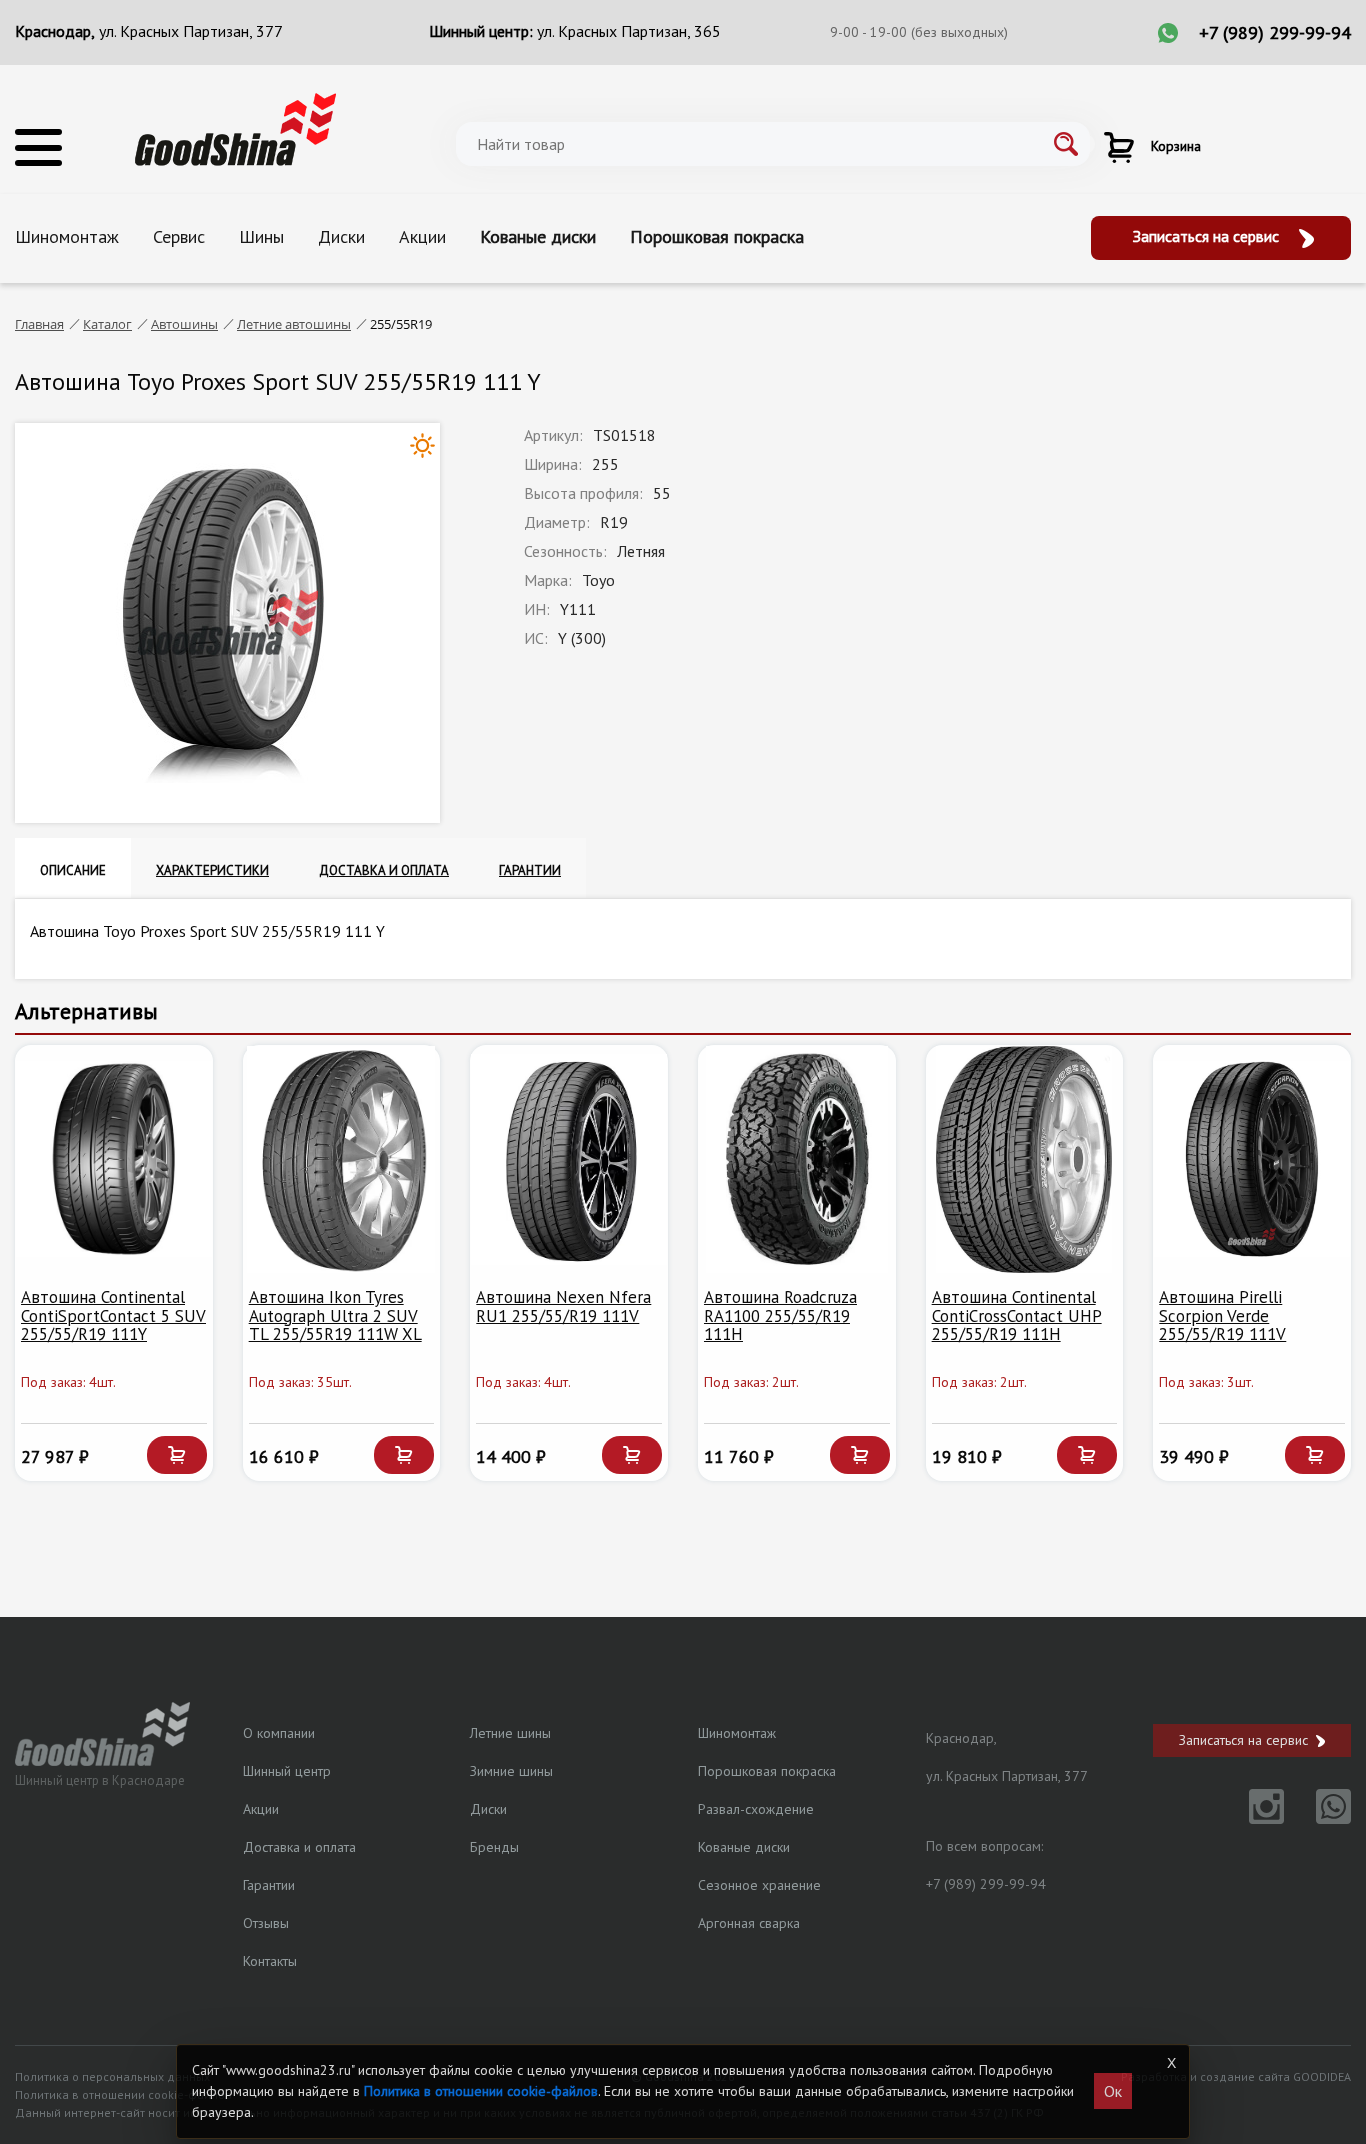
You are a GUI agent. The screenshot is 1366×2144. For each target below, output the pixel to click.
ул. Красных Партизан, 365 (629, 31)
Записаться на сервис (1208, 236)
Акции (422, 236)
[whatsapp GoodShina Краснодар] (1319, 1818)
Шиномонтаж (67, 236)
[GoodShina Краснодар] (235, 128)
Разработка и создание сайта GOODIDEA (1236, 2076)
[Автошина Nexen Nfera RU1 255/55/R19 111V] (569, 1159)
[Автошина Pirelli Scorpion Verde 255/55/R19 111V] (1252, 1159)
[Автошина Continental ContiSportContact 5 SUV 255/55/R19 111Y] (114, 1159)
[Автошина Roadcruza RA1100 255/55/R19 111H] (797, 1159)
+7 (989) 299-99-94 (1275, 32)
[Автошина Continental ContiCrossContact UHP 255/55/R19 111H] (1025, 1159)
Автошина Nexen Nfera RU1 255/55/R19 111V (563, 1306)
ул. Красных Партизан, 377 (191, 31)
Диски (341, 236)
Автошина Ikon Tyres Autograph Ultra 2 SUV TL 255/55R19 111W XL (335, 1315)
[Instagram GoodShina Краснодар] (1254, 1818)
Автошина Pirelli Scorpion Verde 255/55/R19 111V (1222, 1315)
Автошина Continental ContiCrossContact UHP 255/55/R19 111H (1017, 1315)
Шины (261, 236)
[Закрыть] (1171, 2063)
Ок (1113, 2091)
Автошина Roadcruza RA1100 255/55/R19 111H (780, 1315)
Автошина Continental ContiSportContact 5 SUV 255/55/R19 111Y (113, 1315)
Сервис (179, 236)
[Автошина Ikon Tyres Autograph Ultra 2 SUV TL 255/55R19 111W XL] (342, 1159)
